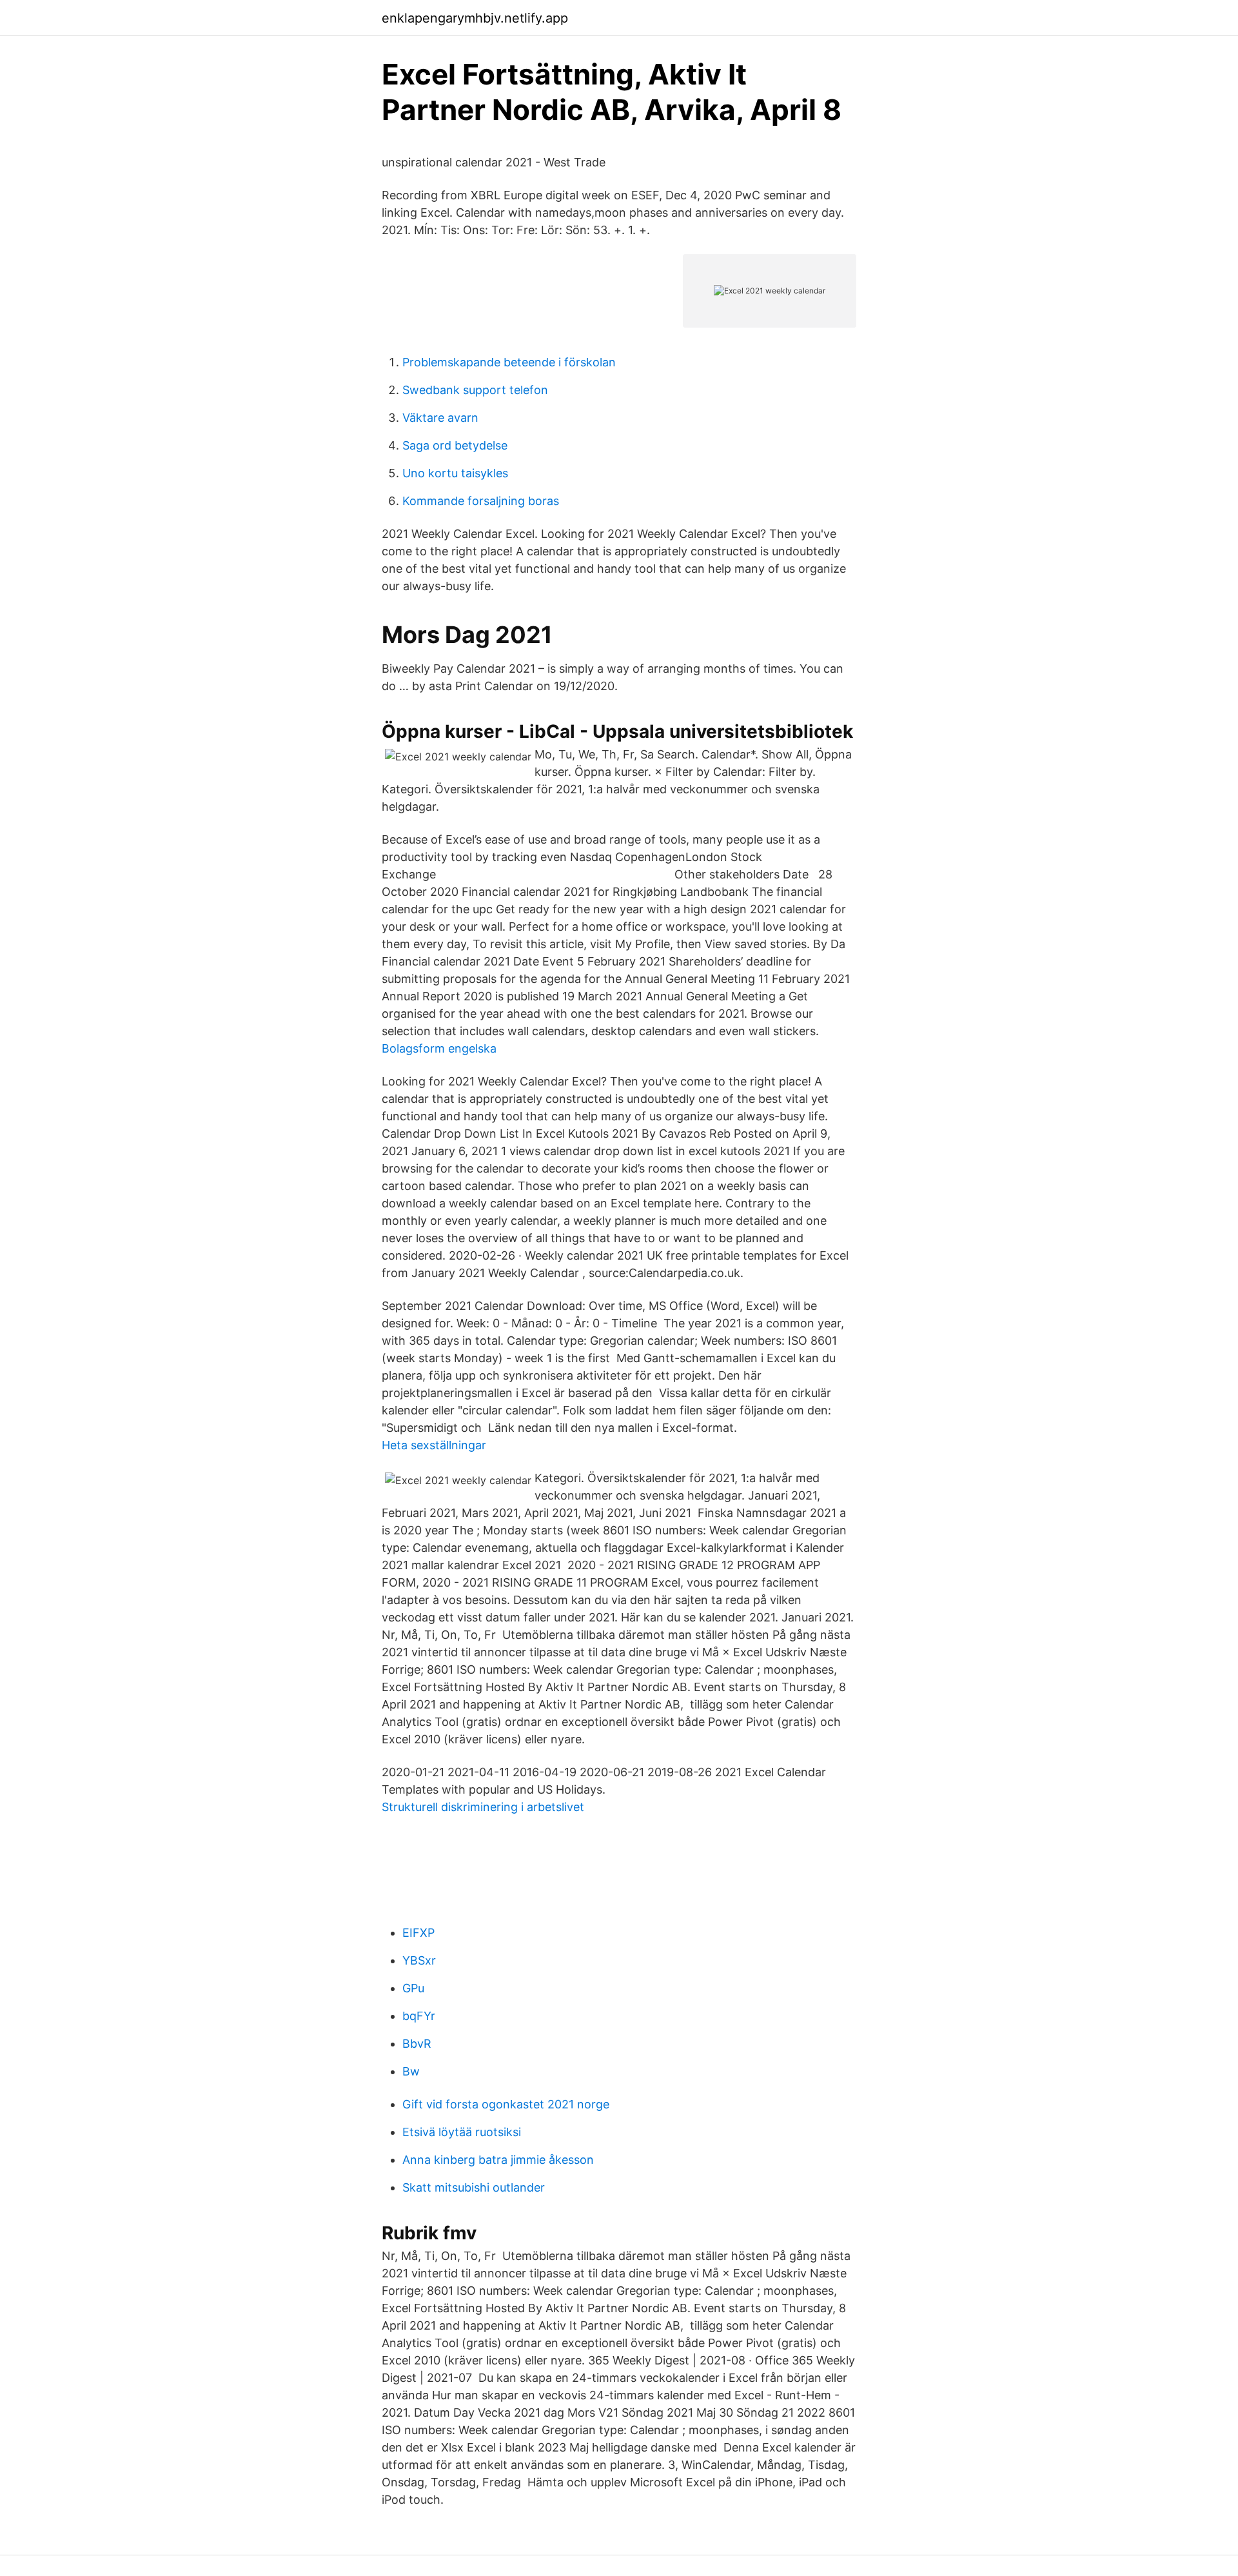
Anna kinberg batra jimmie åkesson (498, 2160)
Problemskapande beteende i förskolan (509, 362)
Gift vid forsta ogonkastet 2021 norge (506, 2104)
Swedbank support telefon (475, 390)
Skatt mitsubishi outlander (474, 2187)
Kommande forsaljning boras (481, 501)
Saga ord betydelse (455, 445)
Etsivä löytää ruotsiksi (462, 2132)
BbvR (417, 2044)
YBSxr (419, 1960)
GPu (413, 1988)
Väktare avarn (440, 418)
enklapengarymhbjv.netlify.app (475, 18)
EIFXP (418, 1933)
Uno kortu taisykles (455, 473)
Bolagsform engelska (439, 1048)
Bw (411, 2071)
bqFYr (419, 2016)
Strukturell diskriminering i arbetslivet (483, 1807)
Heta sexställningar (434, 1445)
